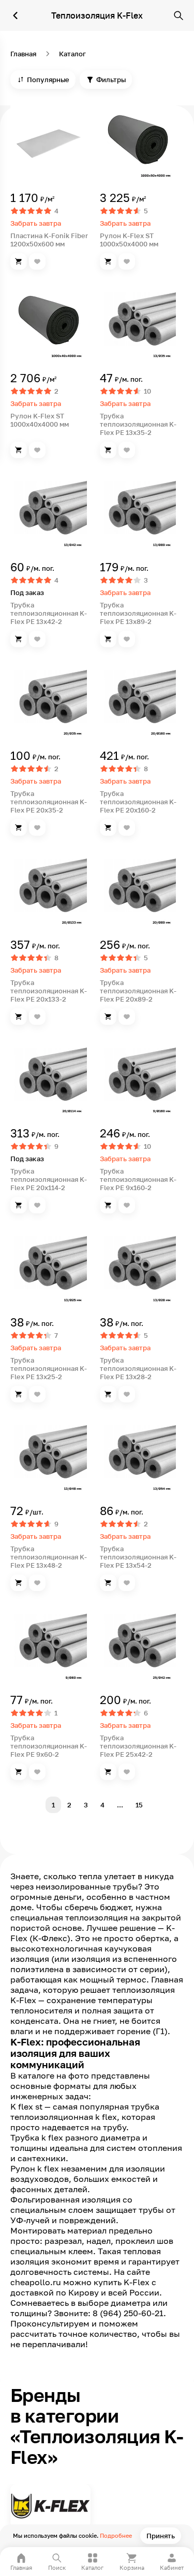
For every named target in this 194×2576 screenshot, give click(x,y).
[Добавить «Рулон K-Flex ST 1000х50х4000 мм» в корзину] (108, 261)
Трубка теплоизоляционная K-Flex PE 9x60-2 (49, 1746)
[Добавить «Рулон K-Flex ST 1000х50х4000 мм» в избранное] (127, 261)
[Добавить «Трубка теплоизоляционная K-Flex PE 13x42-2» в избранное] (37, 639)
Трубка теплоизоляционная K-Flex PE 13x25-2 (49, 1368)
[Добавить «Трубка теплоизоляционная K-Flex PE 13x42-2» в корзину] (19, 639)
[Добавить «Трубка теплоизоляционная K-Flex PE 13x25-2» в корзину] (19, 1394)
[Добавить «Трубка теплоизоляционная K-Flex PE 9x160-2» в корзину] (108, 1205)
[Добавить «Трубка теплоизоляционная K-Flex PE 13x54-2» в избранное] (127, 1583)
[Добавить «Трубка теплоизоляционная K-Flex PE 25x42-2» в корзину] (108, 1772)
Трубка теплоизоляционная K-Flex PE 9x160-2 (138, 1179)
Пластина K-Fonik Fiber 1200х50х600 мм (49, 240)
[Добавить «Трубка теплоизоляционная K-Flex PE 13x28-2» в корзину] (108, 1394)
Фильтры (111, 80)
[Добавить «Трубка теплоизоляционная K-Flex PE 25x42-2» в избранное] (127, 1772)
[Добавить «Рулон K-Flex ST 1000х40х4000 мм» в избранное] (37, 450)
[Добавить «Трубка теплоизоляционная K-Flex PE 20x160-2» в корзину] (108, 828)
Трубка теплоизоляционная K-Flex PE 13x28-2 (138, 1368)
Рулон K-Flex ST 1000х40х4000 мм (40, 420)
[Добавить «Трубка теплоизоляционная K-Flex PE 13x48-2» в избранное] (37, 1583)
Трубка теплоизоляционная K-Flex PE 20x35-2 (49, 802)
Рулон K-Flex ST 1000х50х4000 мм (129, 240)
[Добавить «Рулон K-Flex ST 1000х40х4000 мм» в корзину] (19, 450)
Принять (161, 2536)
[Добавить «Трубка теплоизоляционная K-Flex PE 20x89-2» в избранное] (127, 1017)
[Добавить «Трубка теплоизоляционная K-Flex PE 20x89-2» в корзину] (108, 1017)
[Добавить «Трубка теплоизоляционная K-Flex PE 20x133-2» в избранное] (37, 1017)
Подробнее (116, 2535)
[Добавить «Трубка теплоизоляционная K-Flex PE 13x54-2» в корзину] (108, 1583)
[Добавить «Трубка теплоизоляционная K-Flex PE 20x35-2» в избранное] (37, 828)
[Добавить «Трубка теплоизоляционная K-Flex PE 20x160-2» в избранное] (127, 828)
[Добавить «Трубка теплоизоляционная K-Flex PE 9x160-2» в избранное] (127, 1205)
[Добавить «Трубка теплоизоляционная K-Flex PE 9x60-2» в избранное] (37, 1772)
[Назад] (16, 15)
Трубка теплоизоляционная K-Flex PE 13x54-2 (138, 1557)
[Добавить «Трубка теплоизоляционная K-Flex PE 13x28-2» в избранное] (127, 1394)
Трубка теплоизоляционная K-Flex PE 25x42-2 (138, 1746)
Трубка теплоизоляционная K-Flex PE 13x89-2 (138, 613)
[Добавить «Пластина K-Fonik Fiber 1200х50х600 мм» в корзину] (19, 261)
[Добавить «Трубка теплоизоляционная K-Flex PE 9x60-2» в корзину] (19, 1772)
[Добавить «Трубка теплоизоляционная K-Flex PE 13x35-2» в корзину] (108, 450)
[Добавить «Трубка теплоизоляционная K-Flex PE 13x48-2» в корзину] (19, 1583)
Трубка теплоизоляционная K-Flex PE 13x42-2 (49, 613)
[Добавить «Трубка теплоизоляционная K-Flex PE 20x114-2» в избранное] (37, 1205)
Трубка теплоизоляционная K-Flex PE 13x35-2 (138, 424)
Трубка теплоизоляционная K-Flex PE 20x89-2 (138, 991)
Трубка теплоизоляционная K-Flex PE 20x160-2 (138, 802)
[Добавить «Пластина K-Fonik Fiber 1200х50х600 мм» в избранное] (37, 261)
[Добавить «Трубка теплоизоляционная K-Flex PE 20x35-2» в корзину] (19, 828)
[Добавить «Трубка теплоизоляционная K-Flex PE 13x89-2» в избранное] (127, 639)
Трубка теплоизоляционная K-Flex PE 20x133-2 (49, 991)
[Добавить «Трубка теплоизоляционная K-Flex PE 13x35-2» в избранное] (127, 450)
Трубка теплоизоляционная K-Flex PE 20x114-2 (49, 1179)
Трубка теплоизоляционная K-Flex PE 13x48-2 (49, 1557)
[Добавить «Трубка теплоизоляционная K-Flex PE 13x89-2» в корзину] (108, 639)
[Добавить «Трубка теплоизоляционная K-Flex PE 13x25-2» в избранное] (37, 1394)
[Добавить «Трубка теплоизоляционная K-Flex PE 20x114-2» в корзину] (19, 1205)
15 (139, 1805)
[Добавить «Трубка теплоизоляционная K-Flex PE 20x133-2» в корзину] (19, 1017)
